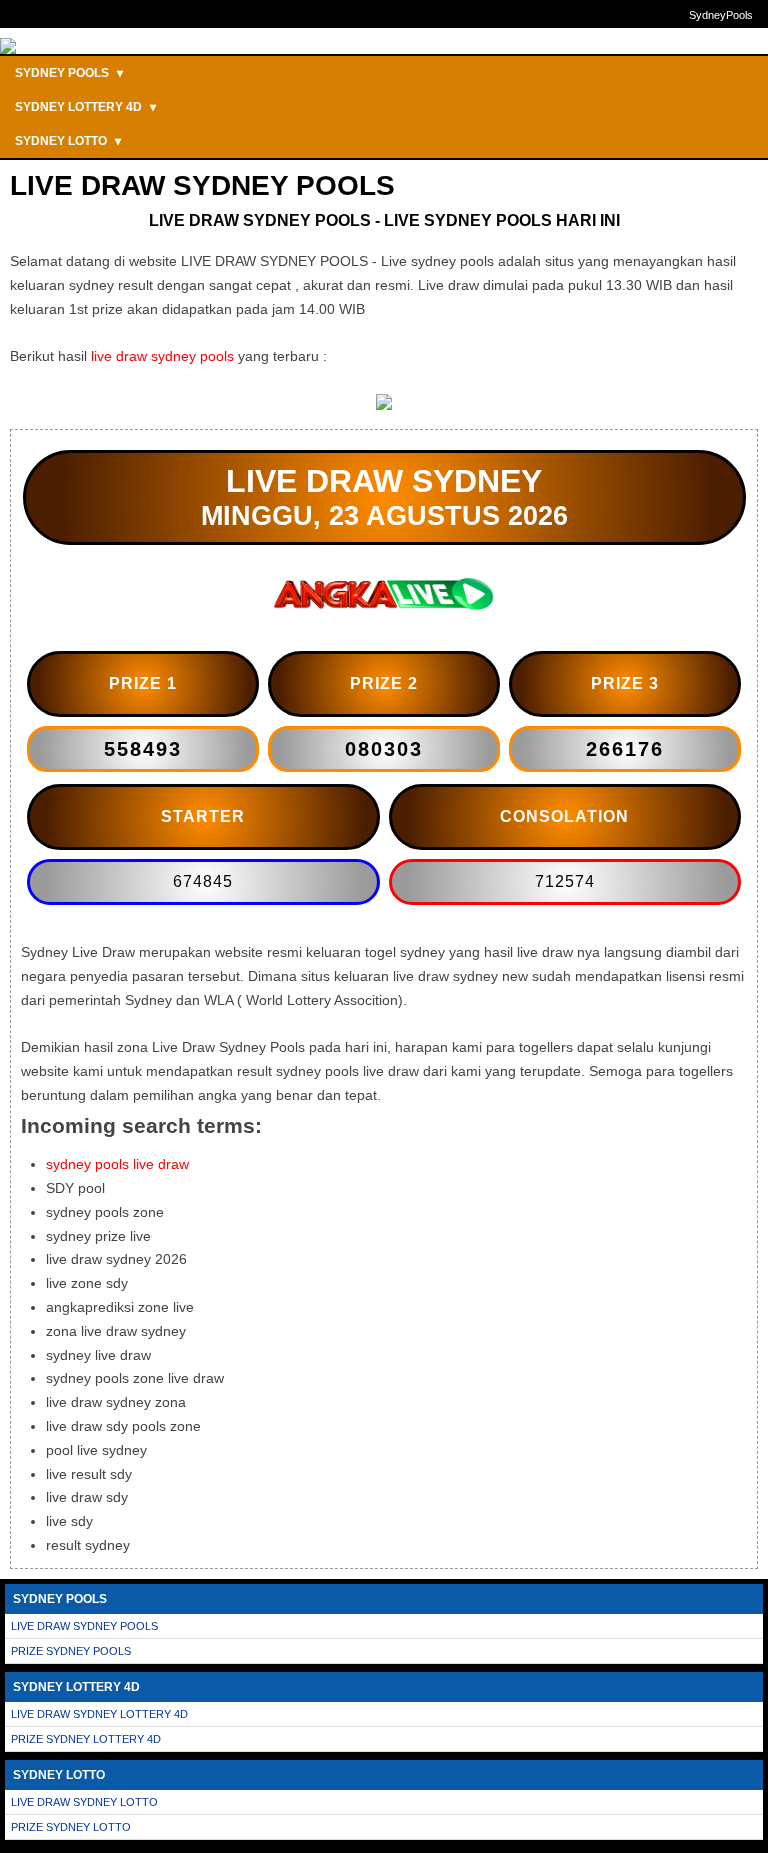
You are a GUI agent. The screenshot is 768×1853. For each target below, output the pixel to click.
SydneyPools (721, 15)
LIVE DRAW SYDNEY (384, 481)
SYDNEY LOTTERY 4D (85, 107)
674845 (203, 881)
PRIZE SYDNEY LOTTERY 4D (86, 1739)
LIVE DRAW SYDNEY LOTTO (84, 1802)
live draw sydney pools (162, 356)
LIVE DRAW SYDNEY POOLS (84, 1626)
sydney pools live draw (117, 1164)
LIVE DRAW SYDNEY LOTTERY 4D (99, 1714)
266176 (625, 749)
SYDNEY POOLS (69, 73)
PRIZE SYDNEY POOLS (71, 1651)
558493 (143, 749)
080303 (384, 749)
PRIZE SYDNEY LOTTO (71, 1827)
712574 (565, 881)
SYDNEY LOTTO (68, 141)
